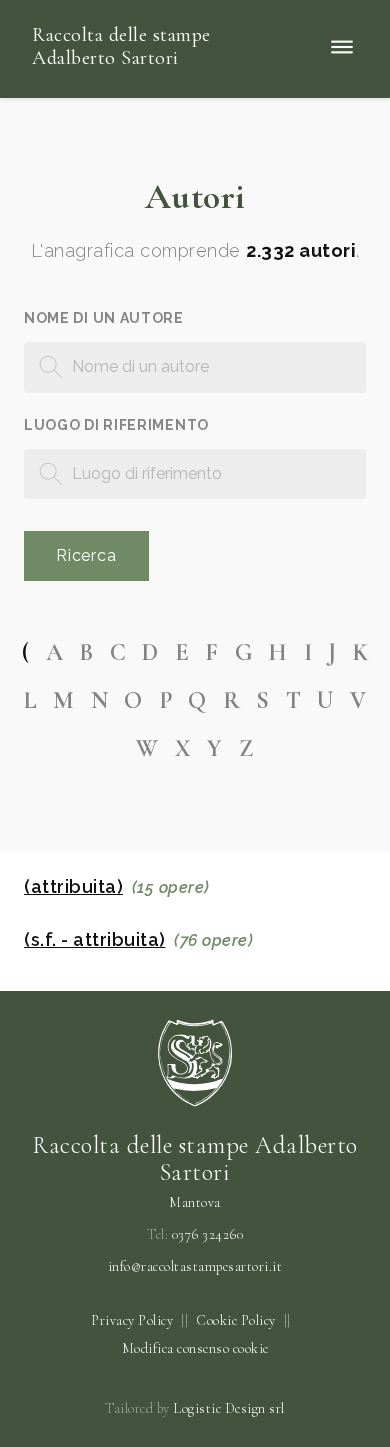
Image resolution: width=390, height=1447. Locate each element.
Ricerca (86, 555)
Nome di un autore (104, 318)
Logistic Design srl (229, 1408)
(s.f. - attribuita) (95, 940)
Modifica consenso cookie (195, 1348)
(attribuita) (73, 887)
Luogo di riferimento (116, 425)
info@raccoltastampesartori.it (195, 1267)
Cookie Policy (236, 1320)
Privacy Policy (132, 1320)
